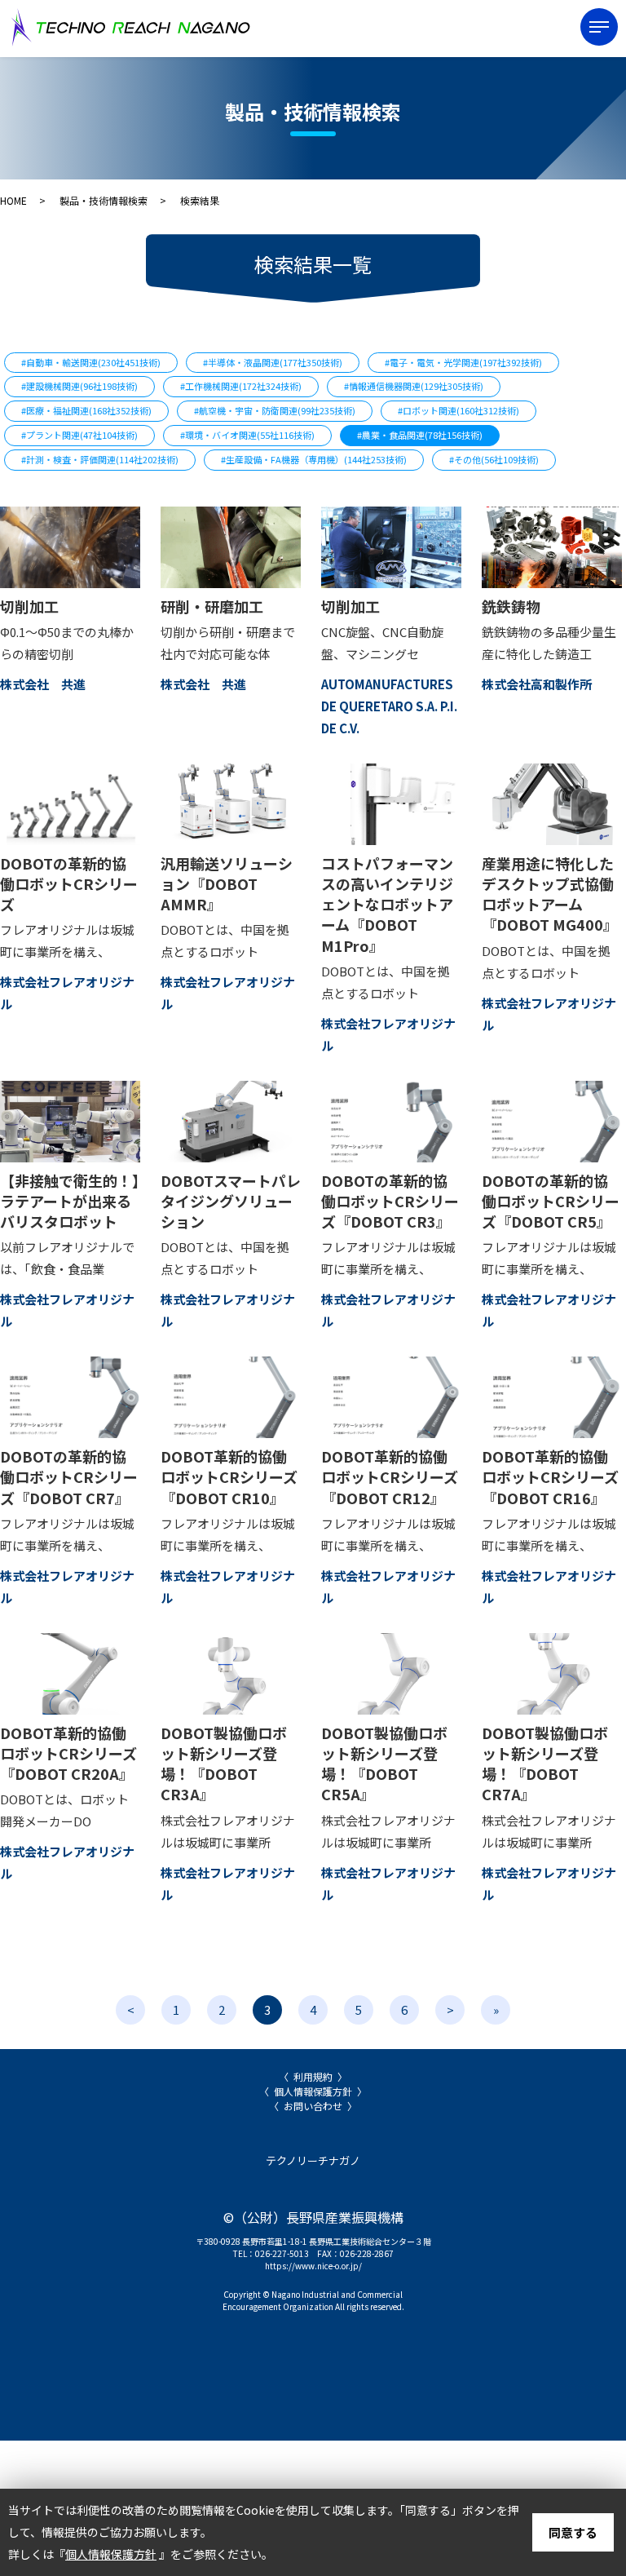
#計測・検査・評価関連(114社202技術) (100, 459)
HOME (13, 200)
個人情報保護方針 (313, 2091)
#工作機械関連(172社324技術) (241, 386)
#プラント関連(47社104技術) (79, 435)
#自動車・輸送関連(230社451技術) (91, 362)
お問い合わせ (313, 2106)
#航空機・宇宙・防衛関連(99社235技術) (275, 410)
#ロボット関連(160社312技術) (458, 410)
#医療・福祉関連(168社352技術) (86, 410)
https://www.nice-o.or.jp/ (313, 2266)
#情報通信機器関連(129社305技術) (414, 386)
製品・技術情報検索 (104, 200)
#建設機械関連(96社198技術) (79, 386)
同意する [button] (573, 2532)
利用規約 (313, 2076)
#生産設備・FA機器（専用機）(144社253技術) (314, 459)
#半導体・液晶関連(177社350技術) (273, 362)
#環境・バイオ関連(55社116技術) (247, 435)
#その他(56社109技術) (494, 459)
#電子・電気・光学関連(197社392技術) (463, 362)
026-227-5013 (282, 2253)
